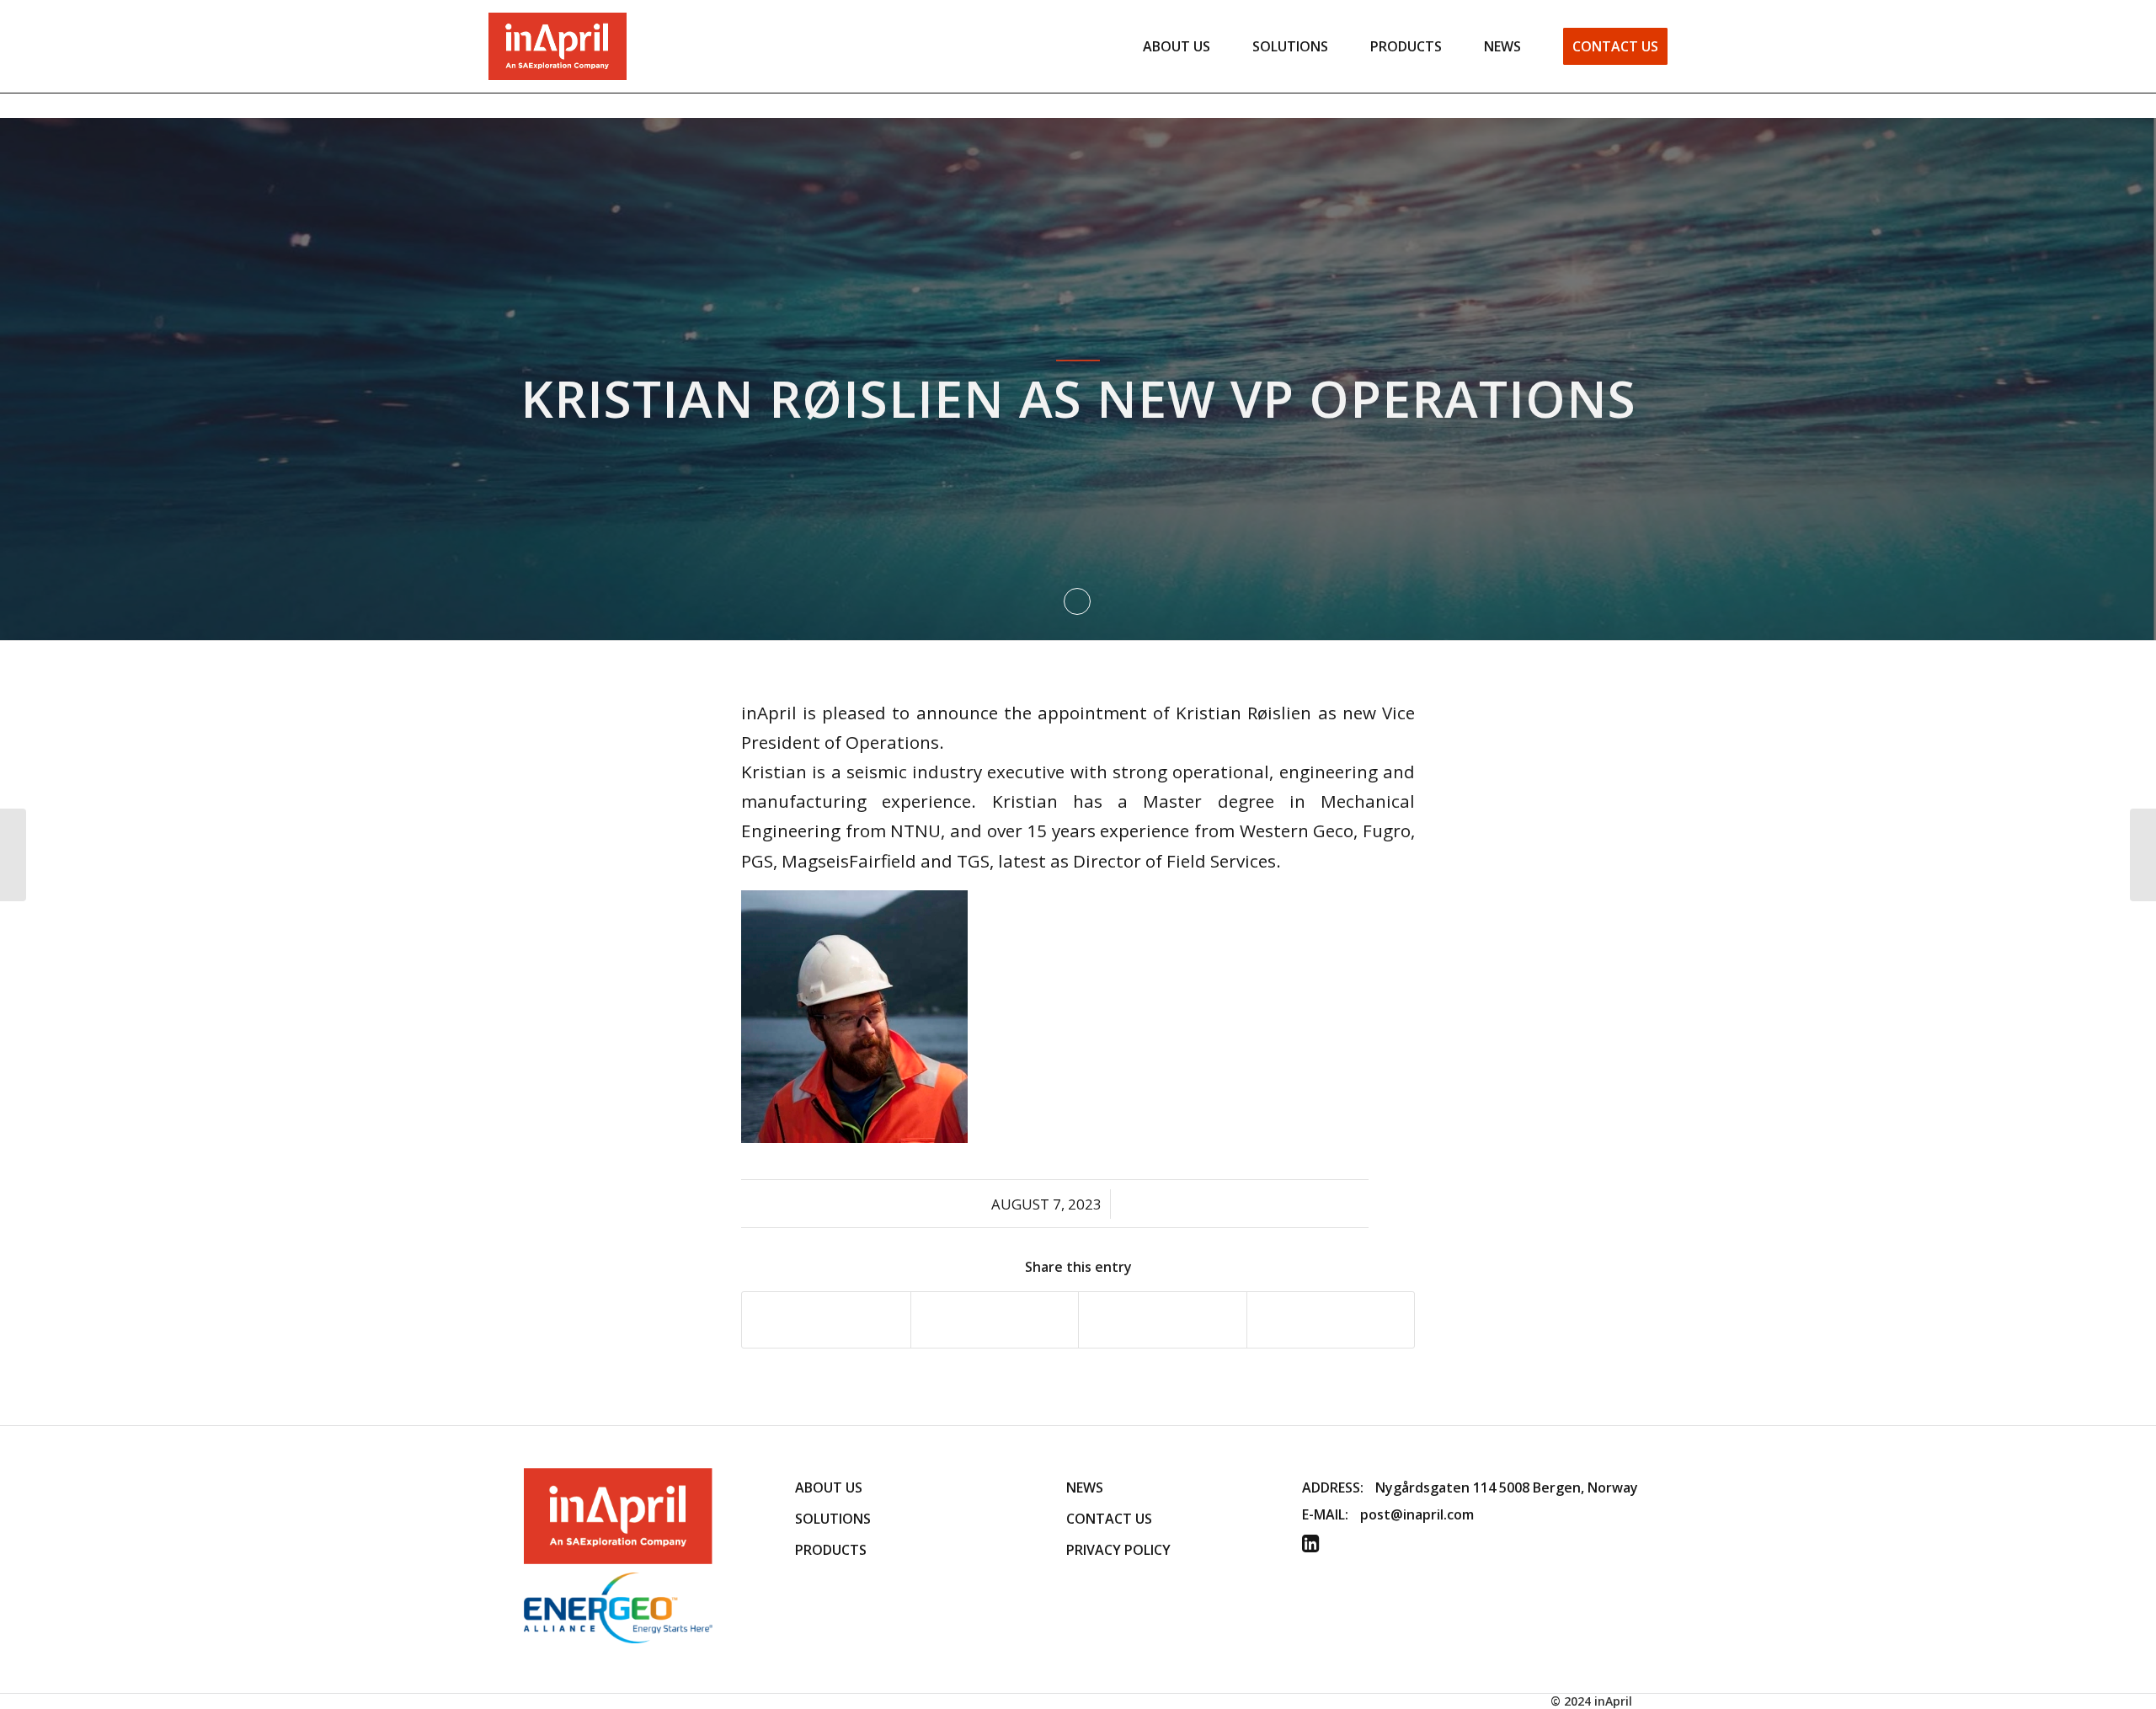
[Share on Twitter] (995, 1320)
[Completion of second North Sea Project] (2143, 855)
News (1085, 1487)
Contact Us (1109, 1519)
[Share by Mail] (1331, 1320)
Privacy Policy (1118, 1550)
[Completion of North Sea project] (13, 855)
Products (831, 1550)
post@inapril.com (1417, 1514)
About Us (829, 1487)
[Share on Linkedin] (1163, 1320)
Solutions (833, 1519)
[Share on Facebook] (826, 1320)
